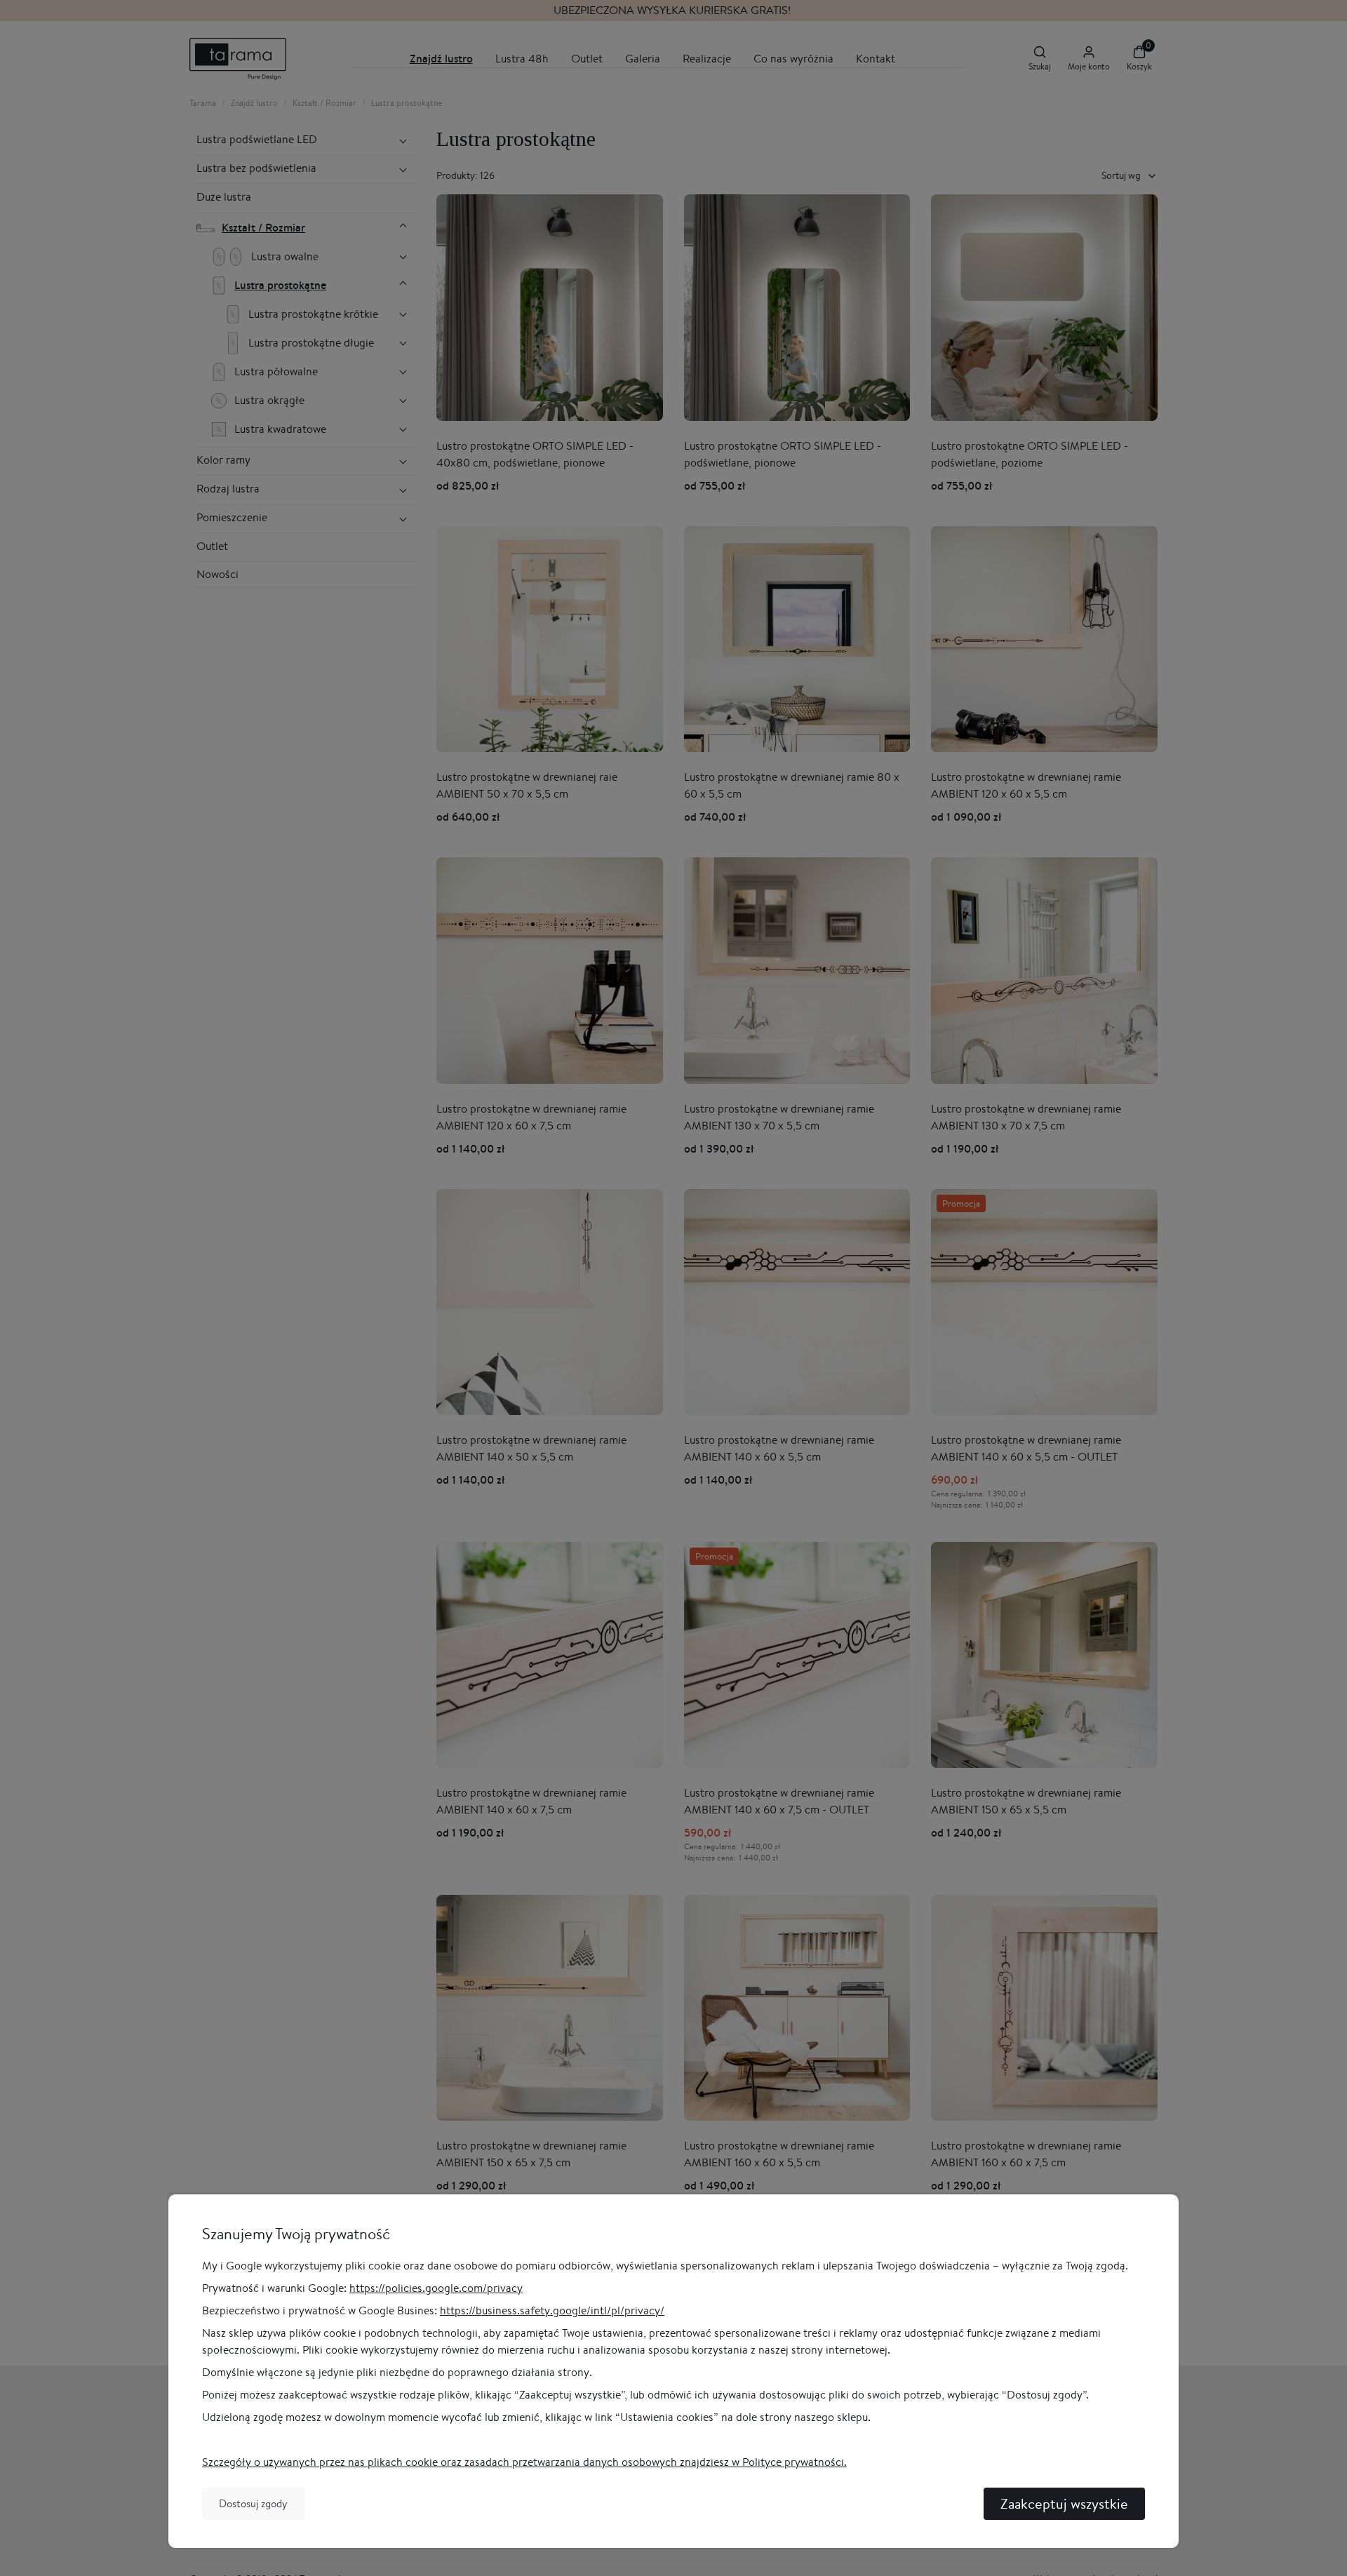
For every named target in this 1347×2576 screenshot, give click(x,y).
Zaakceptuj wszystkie (1064, 2503)
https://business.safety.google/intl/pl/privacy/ (552, 2310)
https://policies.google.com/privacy (436, 2288)
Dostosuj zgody (253, 2503)
